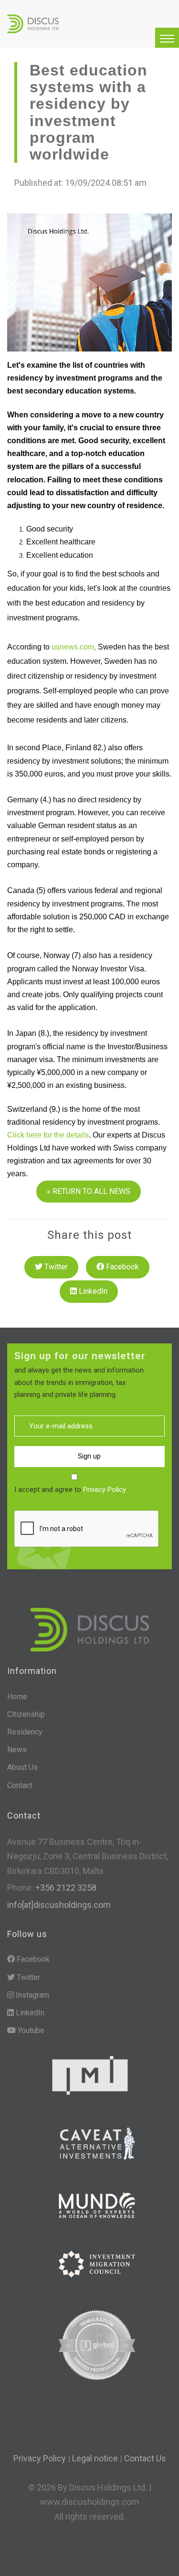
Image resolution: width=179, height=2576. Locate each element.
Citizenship (26, 1714)
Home (17, 1697)
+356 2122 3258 (65, 1888)
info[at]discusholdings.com (59, 1905)
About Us (22, 1767)
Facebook (121, 1267)
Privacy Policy (105, 1490)
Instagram (32, 1995)
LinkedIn (92, 1291)
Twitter (55, 1267)
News (17, 1750)
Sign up (89, 1456)
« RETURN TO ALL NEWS (89, 1191)
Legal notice (95, 2458)
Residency (25, 1732)
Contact (20, 1785)
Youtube (30, 2030)
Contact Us (145, 2458)
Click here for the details (48, 1135)
